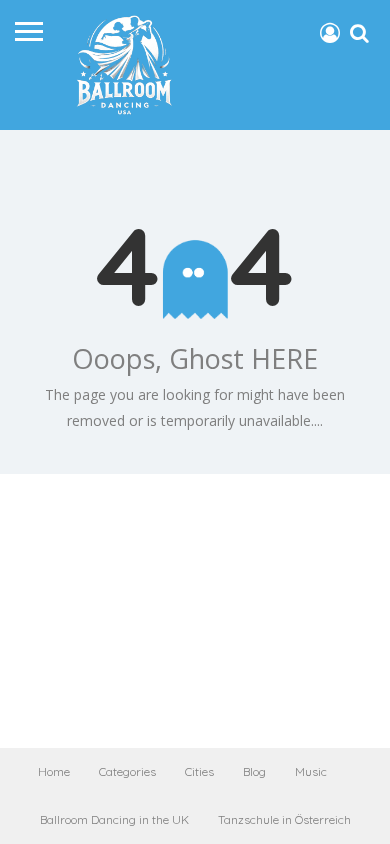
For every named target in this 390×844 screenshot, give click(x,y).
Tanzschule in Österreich (284, 819)
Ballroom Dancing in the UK (114, 819)
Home (54, 771)
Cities (199, 771)
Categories (127, 771)
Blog (254, 771)
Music (311, 771)
